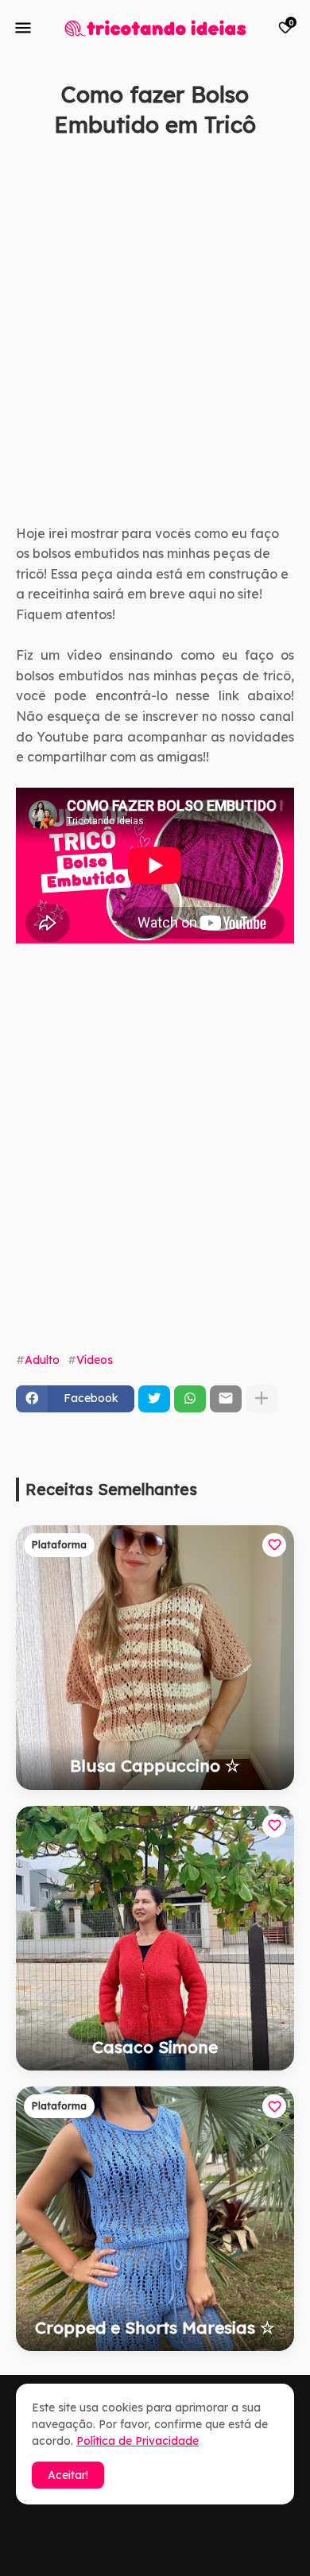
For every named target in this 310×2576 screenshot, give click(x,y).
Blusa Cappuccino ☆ (155, 1765)
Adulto (42, 1360)
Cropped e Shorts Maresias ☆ (155, 2327)
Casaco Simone (155, 2047)
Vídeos (95, 1360)
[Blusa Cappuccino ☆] (155, 1658)
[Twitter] (154, 1399)
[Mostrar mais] (262, 1399)
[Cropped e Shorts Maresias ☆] (155, 2219)
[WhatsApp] (190, 1399)
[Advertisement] (155, 349)
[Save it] (285, 163)
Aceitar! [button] (68, 2475)
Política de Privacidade (138, 2441)
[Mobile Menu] (23, 28)
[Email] (226, 1399)
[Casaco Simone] (155, 1938)
